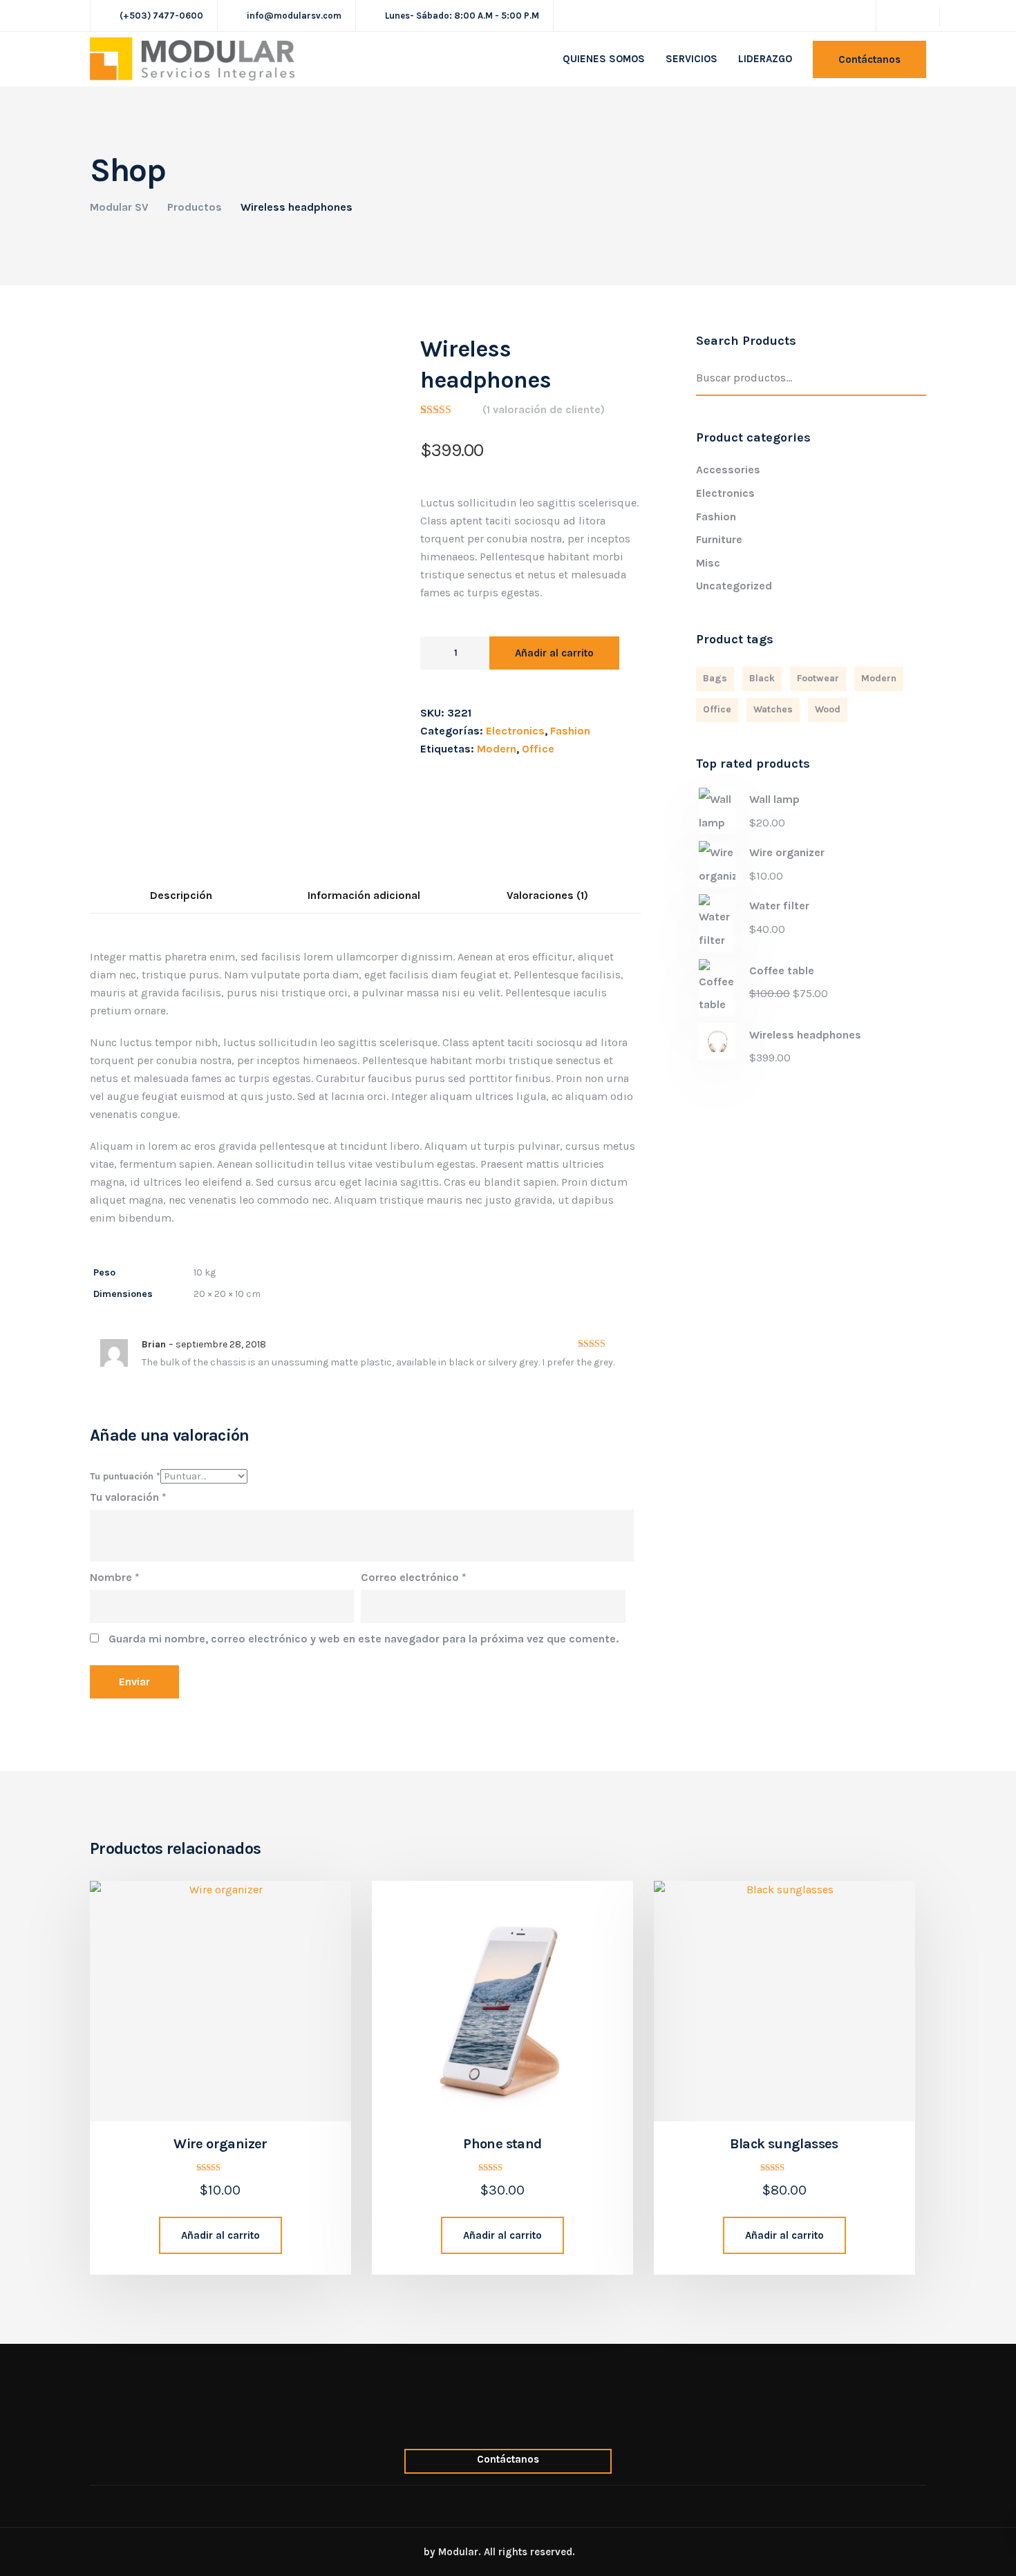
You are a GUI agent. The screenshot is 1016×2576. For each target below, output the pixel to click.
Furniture (719, 539)
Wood (828, 709)
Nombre (115, 1577)
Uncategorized (734, 586)
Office (538, 749)
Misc (708, 563)
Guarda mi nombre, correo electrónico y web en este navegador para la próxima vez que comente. (364, 1639)
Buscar (919, 379)
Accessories (728, 470)
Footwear (818, 678)
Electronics (515, 731)
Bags (715, 678)
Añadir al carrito (554, 653)
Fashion (570, 731)
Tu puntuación (125, 1476)
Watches (773, 709)
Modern (497, 749)
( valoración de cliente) (544, 409)
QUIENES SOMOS (604, 59)
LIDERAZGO (765, 59)
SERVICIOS (692, 59)
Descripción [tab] (181, 895)
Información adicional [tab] (364, 895)
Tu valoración (128, 1497)
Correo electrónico (414, 1577)
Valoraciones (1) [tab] (547, 895)
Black (762, 678)
